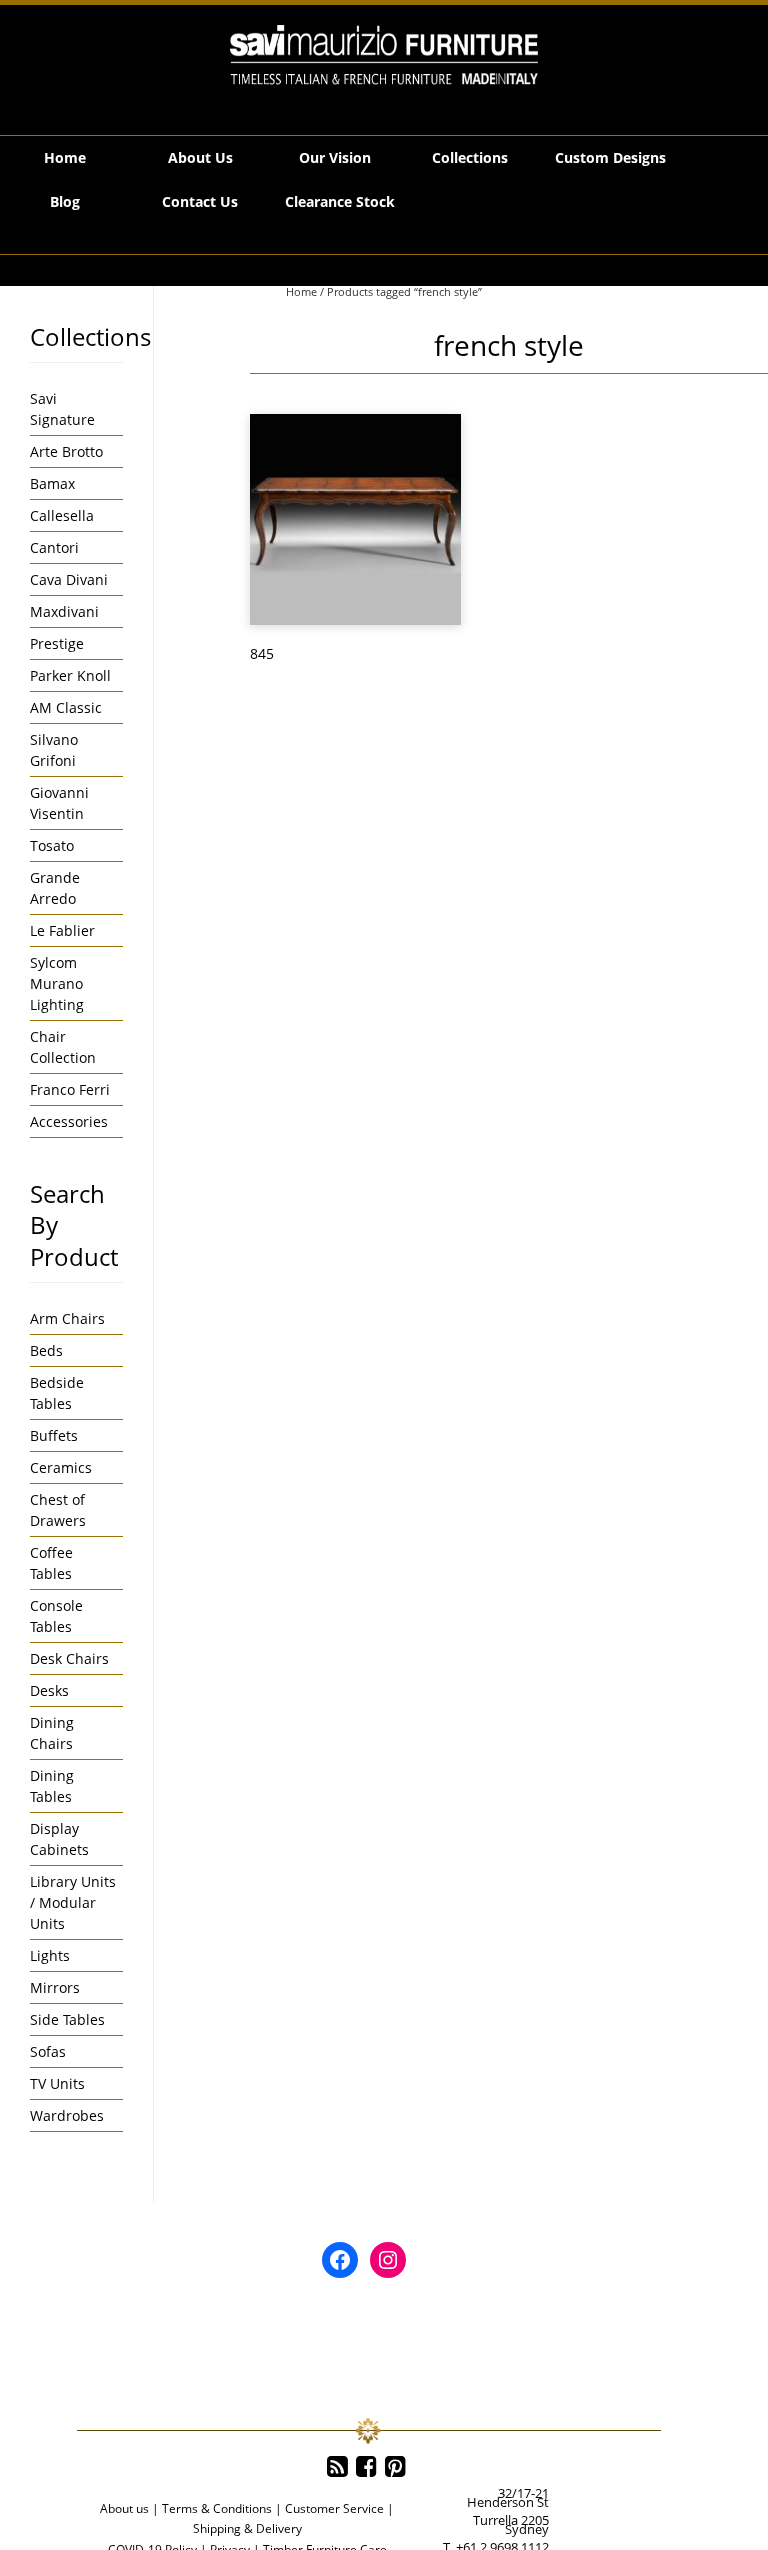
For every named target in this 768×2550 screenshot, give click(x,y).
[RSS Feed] (337, 2467)
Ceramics (61, 1467)
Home (65, 157)
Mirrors (55, 1987)
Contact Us (200, 201)
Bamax (52, 483)
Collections (470, 157)
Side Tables (67, 2019)
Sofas (48, 2051)
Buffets (54, 1435)
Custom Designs (610, 157)
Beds (46, 1350)
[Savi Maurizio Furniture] (383, 55)
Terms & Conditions (217, 2508)
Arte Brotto (66, 451)
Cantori (54, 547)
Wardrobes (67, 2115)
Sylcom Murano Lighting (57, 983)
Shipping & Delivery (247, 2528)
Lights (50, 1955)
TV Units (57, 2083)
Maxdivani (64, 611)
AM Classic (66, 707)
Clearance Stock (340, 201)
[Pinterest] (395, 2467)
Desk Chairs (69, 1658)
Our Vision (335, 157)
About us (124, 2508)
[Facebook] (366, 2467)
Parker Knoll (70, 675)
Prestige (57, 643)
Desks (49, 1690)
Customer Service (334, 2508)
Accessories (69, 1121)
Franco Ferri (70, 1089)
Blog (65, 201)
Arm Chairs (67, 1318)
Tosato (52, 845)
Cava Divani (69, 579)
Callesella (62, 515)
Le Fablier (62, 930)
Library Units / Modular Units (73, 1902)
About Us (200, 157)
